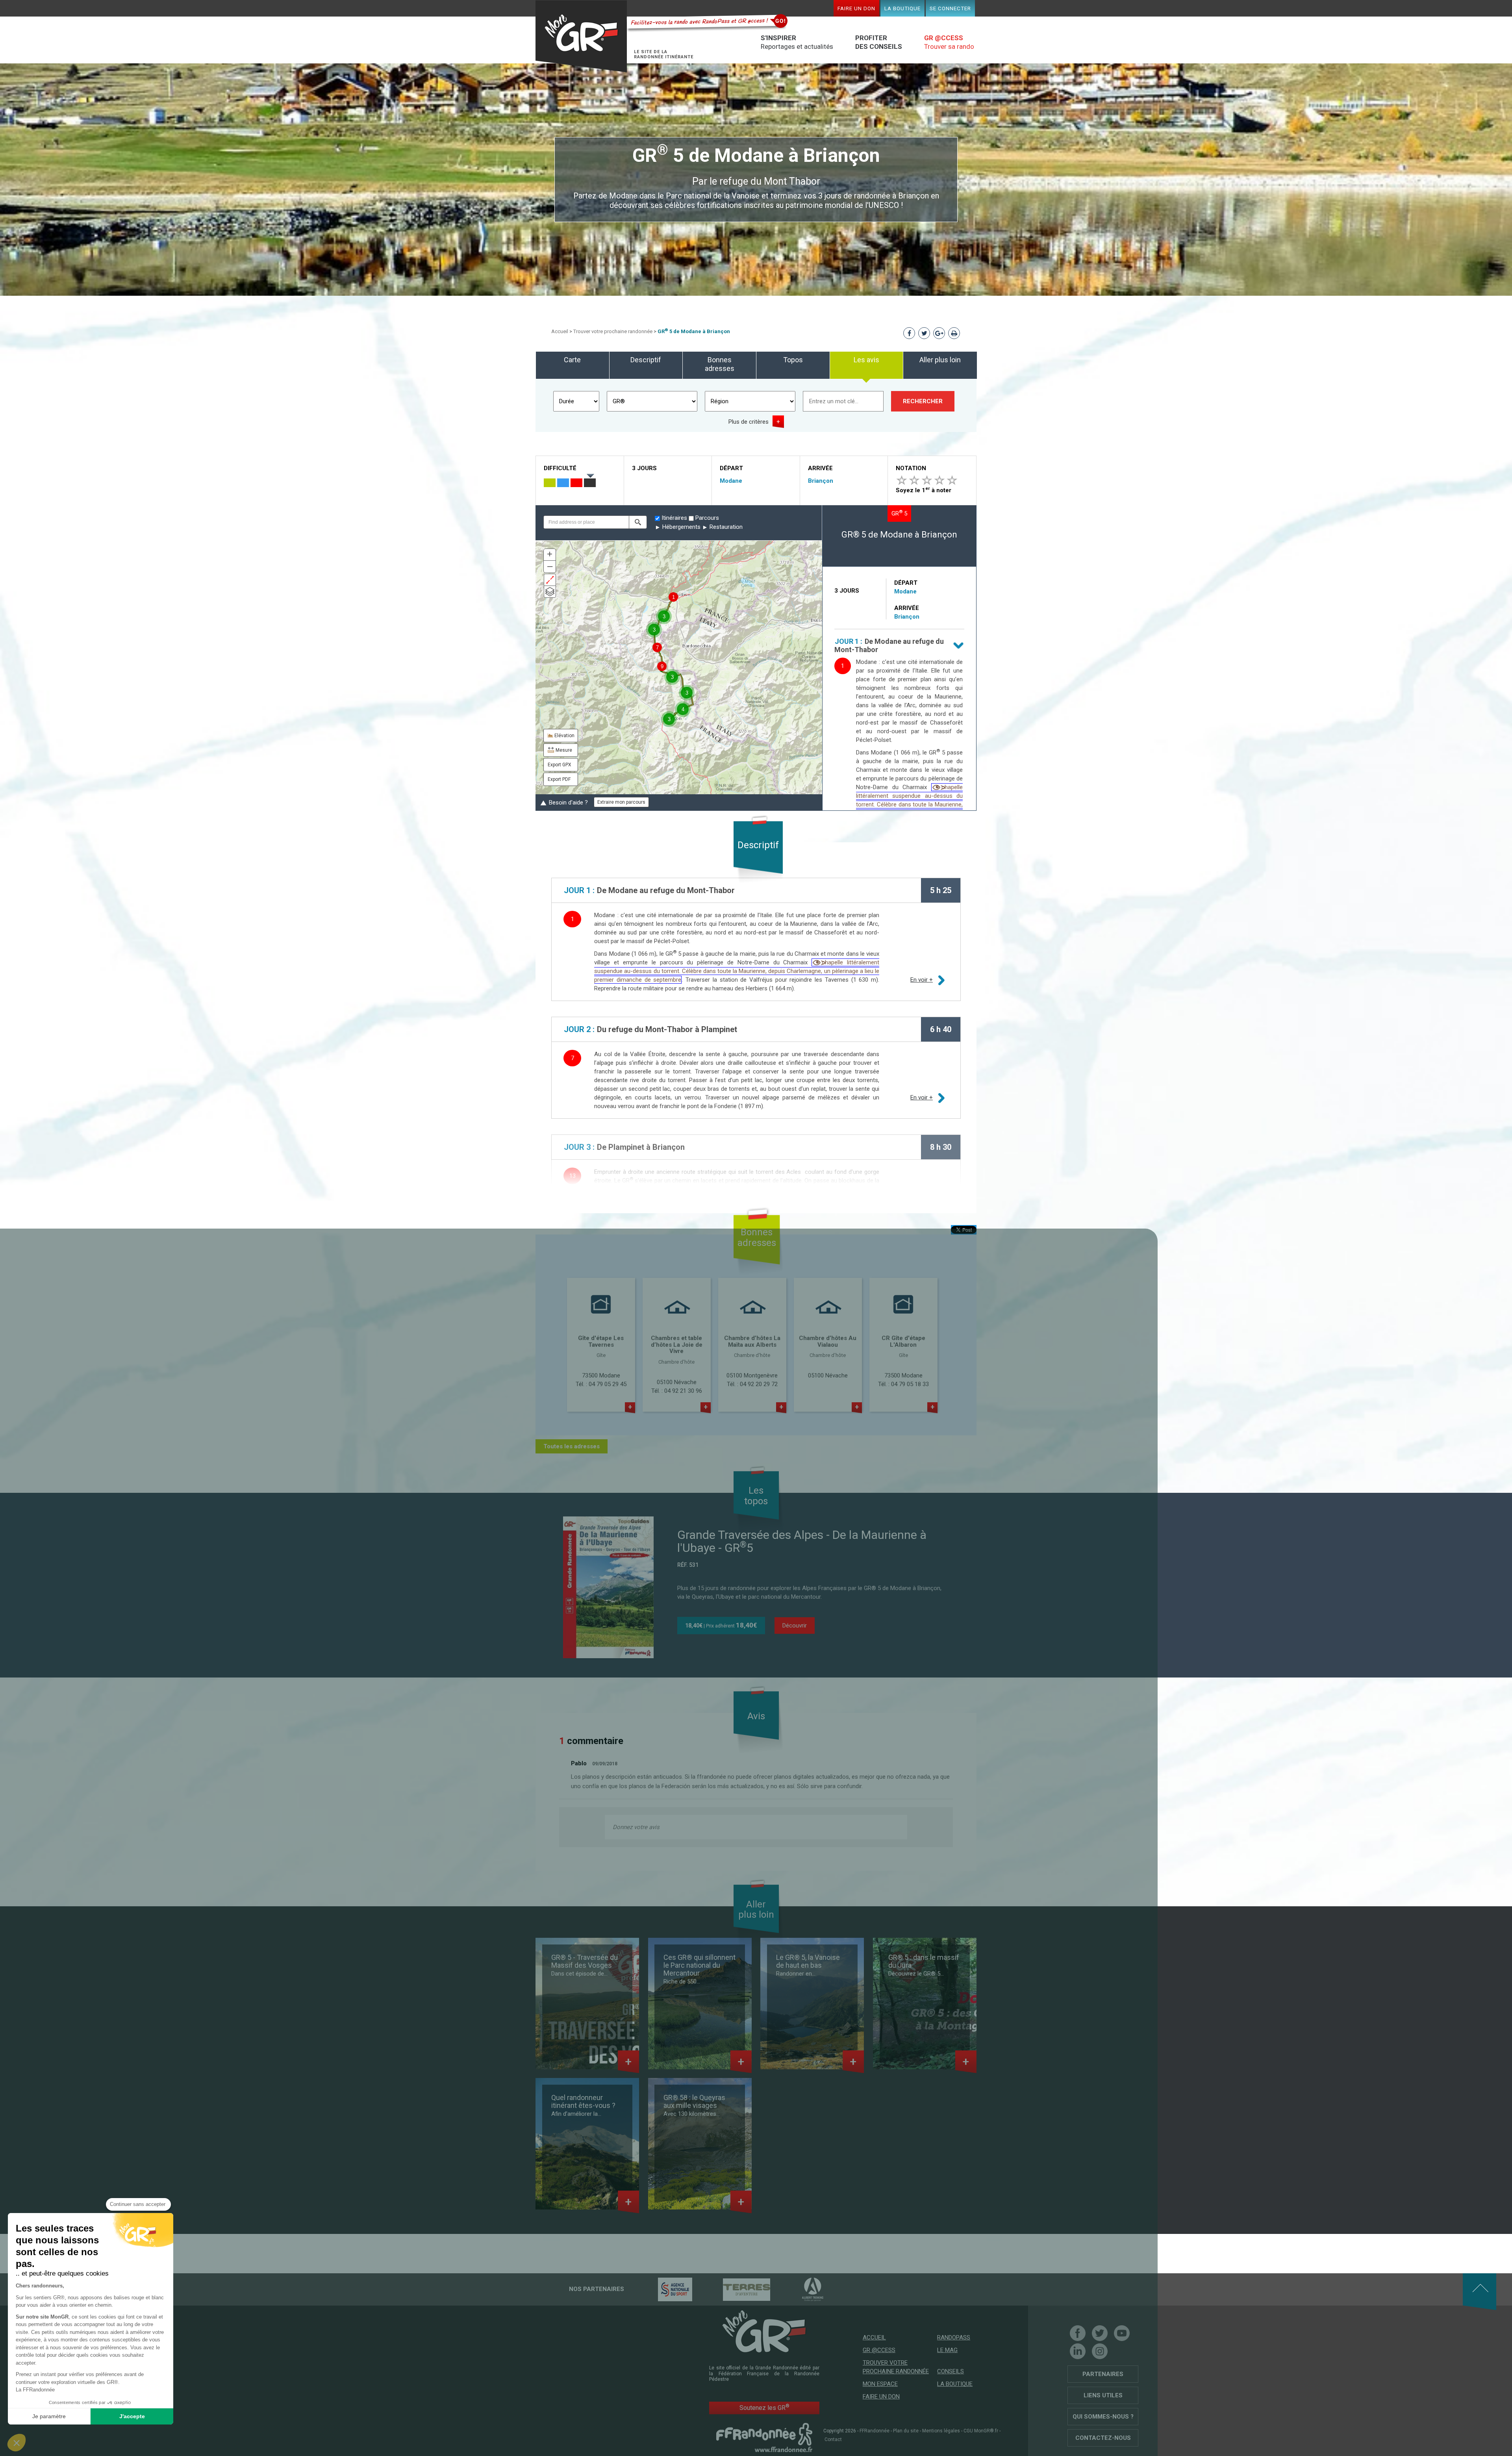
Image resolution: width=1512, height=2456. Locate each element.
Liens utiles (1103, 2395)
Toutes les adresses (572, 1446)
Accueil (560, 331)
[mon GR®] (764, 2331)
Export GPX (560, 765)
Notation (911, 468)
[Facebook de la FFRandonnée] (1078, 2333)
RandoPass (954, 2337)
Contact (833, 2439)
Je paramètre (49, 2416)
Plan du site (906, 2431)
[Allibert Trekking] (799, 2289)
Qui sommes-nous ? (1103, 2417)
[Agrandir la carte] (550, 580)
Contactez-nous (1103, 2438)
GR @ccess (879, 2350)
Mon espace (880, 2384)
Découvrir (795, 1626)
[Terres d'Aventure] (733, 2289)
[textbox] (586, 522)
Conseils (951, 2371)
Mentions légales (941, 2431)
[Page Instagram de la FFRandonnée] (1100, 2351)
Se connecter (950, 8)
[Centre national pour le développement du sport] (661, 2289)
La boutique (902, 8)
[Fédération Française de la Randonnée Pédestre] (764, 2437)
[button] (638, 522)
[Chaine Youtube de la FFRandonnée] (1122, 2333)
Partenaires (1103, 2374)
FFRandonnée (875, 2431)
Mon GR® (581, 36)
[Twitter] (1100, 2333)
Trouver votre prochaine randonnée (613, 331)
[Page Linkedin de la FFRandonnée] (1078, 2351)
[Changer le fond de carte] (550, 592)
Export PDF (559, 779)
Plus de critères (749, 422)
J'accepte (132, 2416)
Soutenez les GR (764, 2407)
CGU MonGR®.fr (981, 2431)
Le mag (947, 2350)
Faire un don (856, 8)
